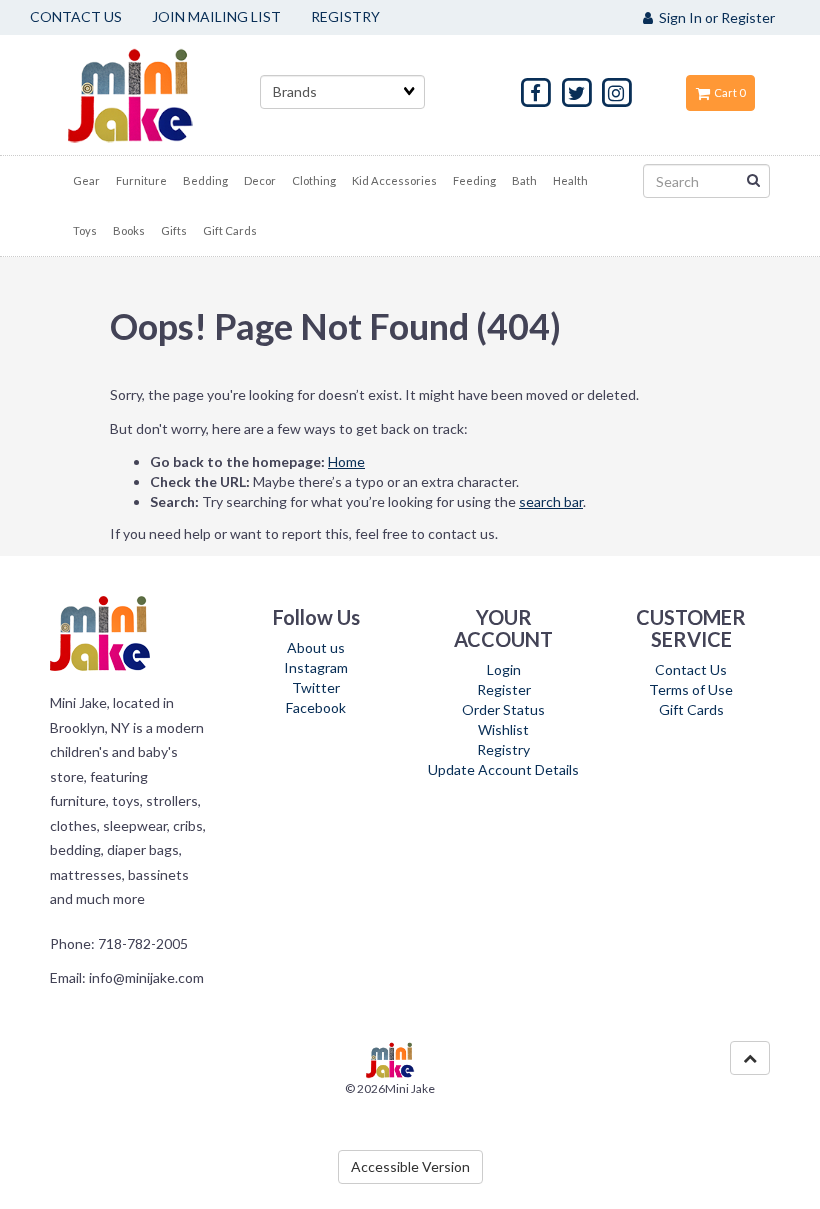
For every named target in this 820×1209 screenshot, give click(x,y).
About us (316, 647)
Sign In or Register (714, 17)
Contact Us (691, 669)
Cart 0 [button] (727, 92)
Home (346, 461)
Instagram (316, 667)
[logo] (155, 95)
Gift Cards (691, 709)
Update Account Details (503, 769)
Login (504, 669)
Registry (503, 749)
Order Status (503, 709)
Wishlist (503, 729)
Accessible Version (410, 1166)
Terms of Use (691, 689)
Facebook (316, 707)
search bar (551, 501)
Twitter (316, 687)
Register (504, 689)
